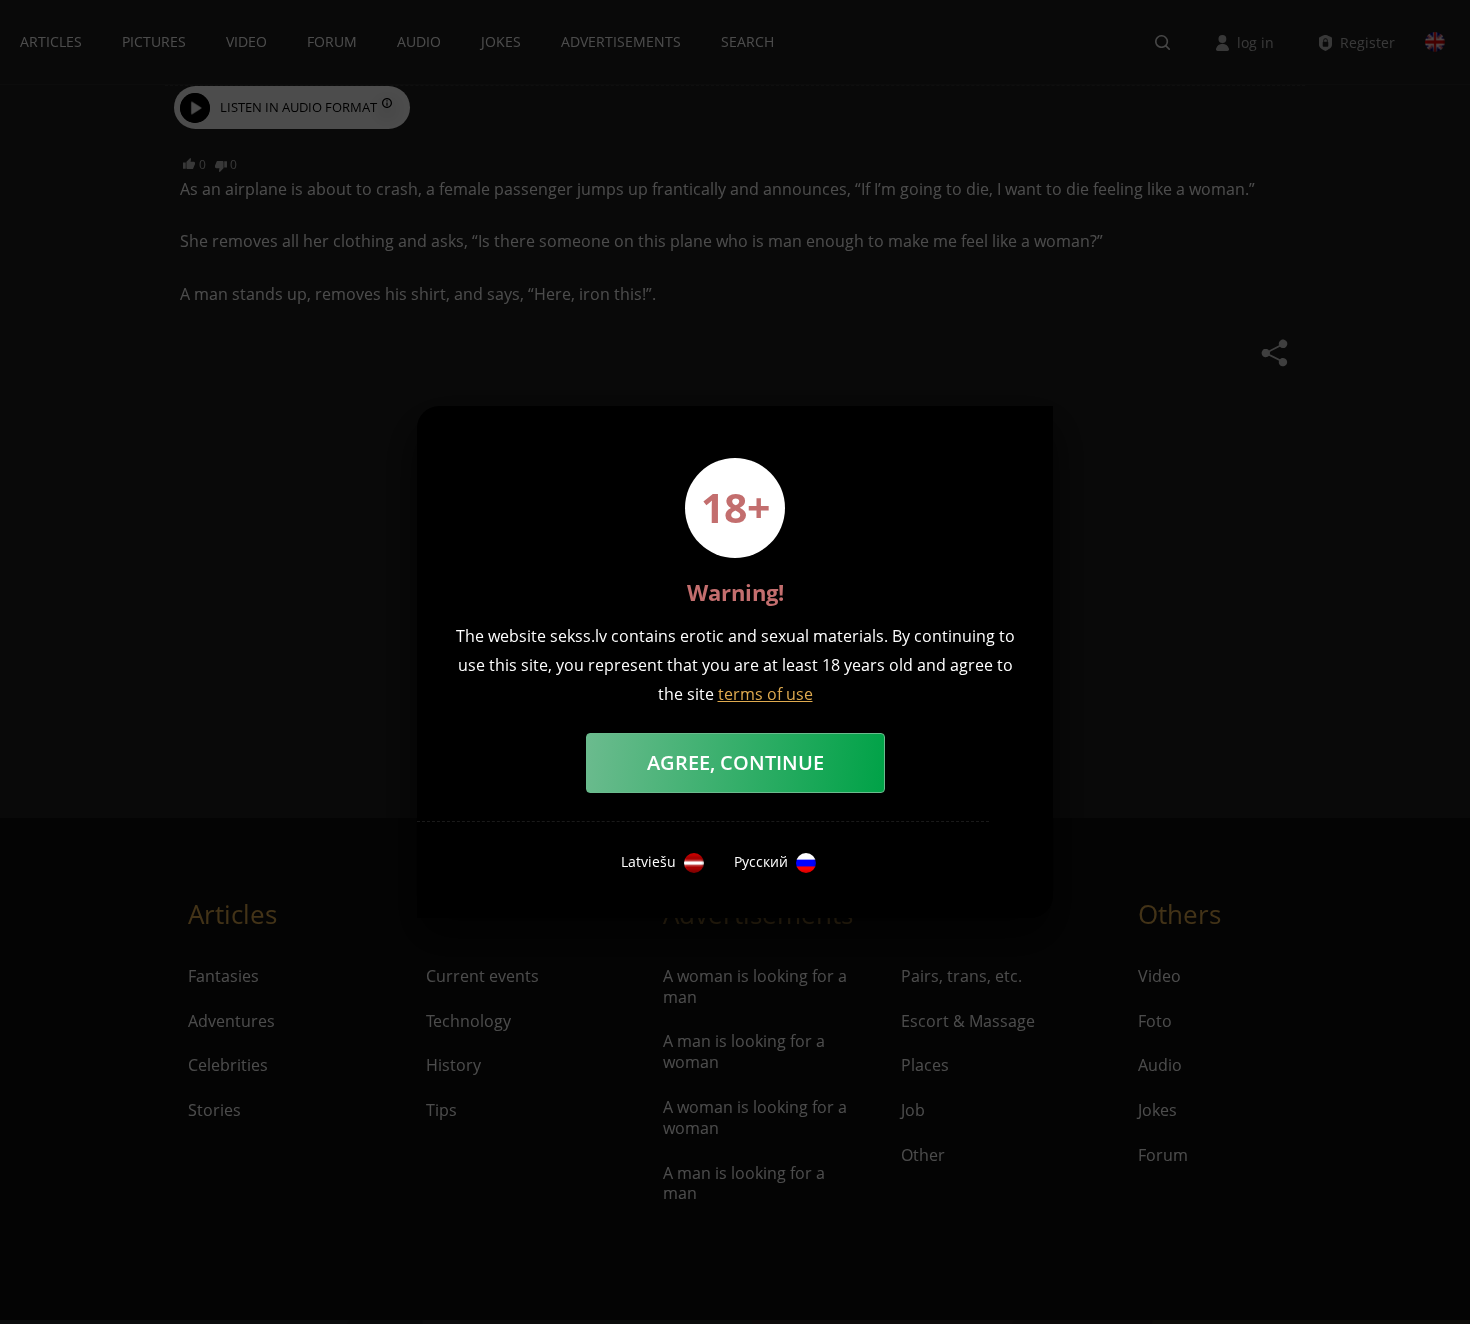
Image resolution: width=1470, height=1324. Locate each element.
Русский (761, 862)
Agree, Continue (735, 762)
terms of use (765, 694)
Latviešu (648, 862)
